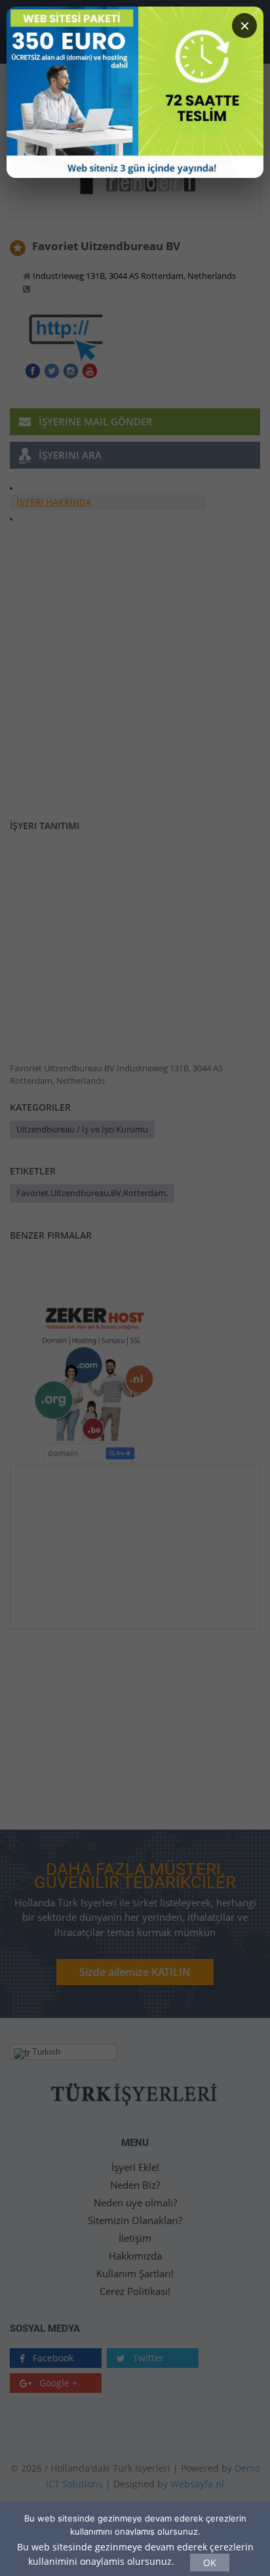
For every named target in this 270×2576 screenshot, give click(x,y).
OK (210, 2563)
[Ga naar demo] (135, 92)
